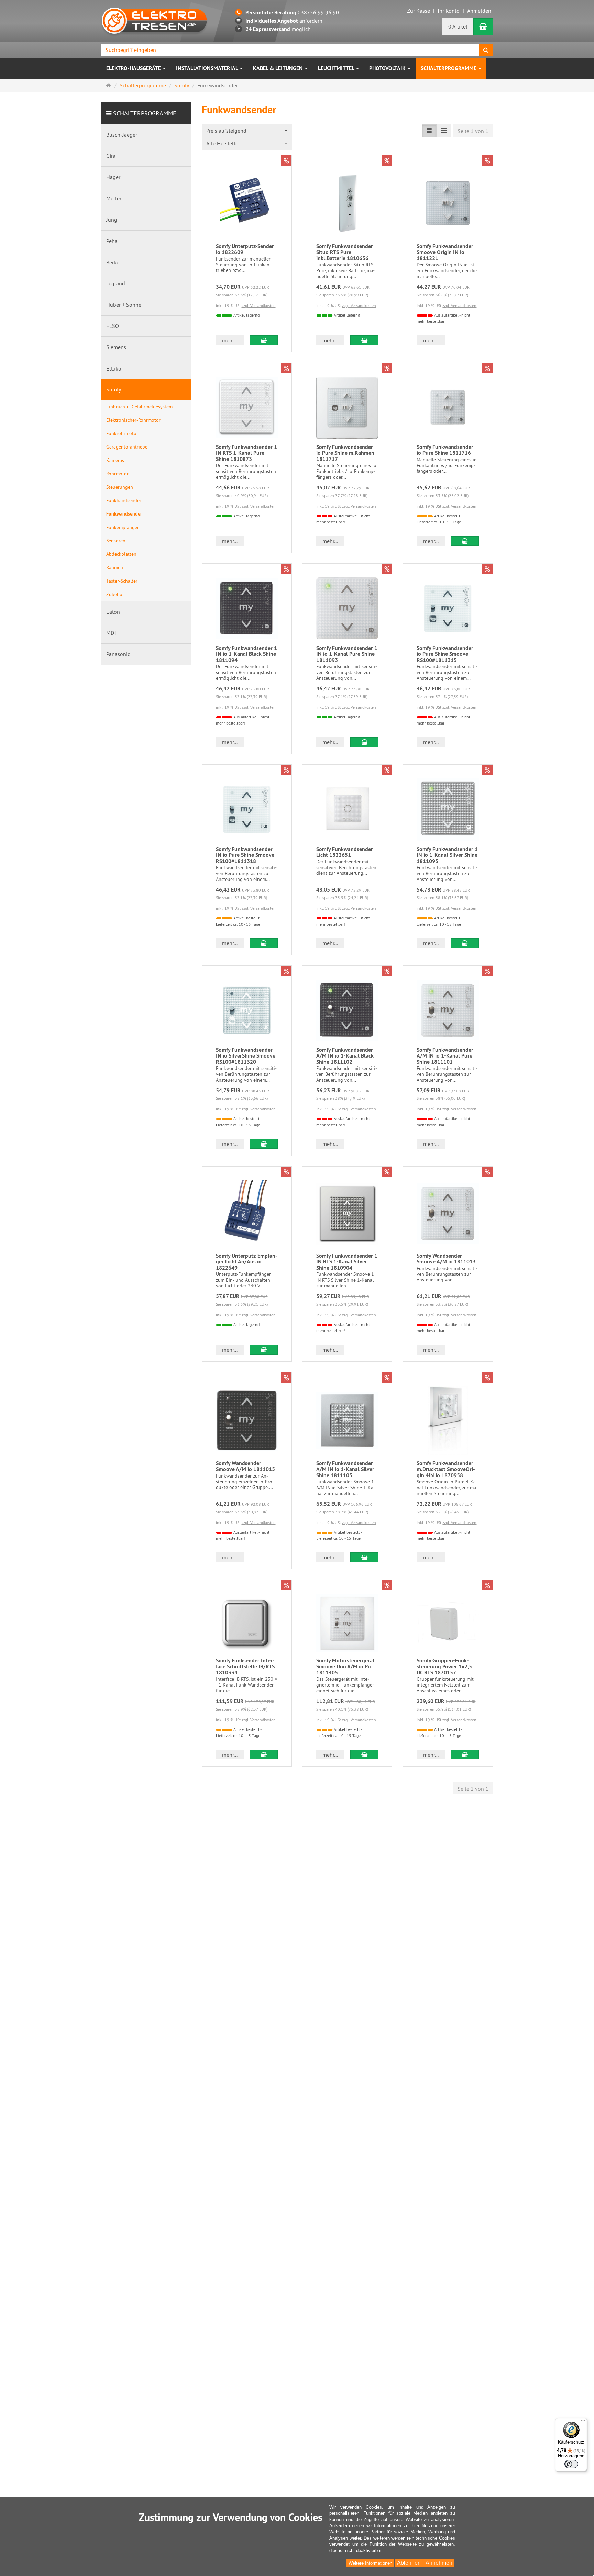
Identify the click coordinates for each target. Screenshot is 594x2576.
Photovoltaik (388, 68)
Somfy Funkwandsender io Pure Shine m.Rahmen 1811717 (345, 453)
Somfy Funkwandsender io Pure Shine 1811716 (445, 450)
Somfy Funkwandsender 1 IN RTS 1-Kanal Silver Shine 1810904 (347, 1262)
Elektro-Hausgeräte (134, 68)
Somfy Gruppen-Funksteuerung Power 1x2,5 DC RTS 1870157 (444, 1667)
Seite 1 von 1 (473, 131)
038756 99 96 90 (292, 12)
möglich (278, 29)
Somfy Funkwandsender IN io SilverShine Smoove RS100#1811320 (246, 1056)
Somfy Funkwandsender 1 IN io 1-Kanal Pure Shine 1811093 (347, 654)
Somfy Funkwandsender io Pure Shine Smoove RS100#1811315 (445, 654)
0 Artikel (458, 26)
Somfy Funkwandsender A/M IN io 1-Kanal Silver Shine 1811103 (345, 1469)
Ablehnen (409, 2563)
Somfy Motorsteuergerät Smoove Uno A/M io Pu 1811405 (345, 1667)
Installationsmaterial (208, 68)
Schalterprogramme (449, 68)
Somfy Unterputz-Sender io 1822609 (245, 249)
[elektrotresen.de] (154, 20)
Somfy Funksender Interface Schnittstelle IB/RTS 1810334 (245, 1667)
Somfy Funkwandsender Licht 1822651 (345, 852)
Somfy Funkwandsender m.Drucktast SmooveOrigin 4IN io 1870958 (446, 1469)
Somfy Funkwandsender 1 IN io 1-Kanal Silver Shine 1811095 (447, 855)
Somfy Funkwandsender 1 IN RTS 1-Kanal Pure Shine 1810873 (246, 453)
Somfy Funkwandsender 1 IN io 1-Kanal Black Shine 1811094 (246, 654)
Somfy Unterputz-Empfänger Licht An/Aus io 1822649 (247, 1262)
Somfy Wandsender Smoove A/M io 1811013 (446, 1259)
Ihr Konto (449, 11)
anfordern (284, 21)
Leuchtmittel (337, 68)
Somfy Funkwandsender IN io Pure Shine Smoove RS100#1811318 (245, 855)
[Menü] (583, 2422)
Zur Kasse (419, 11)
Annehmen (439, 2563)
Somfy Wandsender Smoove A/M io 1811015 (245, 1466)
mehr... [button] (230, 340)
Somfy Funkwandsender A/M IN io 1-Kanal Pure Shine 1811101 (445, 1056)
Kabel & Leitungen (279, 68)
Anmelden (479, 11)
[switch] (571, 2464)
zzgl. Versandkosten (259, 305)
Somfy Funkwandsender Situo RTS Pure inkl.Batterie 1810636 (345, 252)
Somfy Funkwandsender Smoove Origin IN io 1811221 (445, 252)
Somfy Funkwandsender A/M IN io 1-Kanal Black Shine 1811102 (345, 1056)
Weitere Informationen (370, 2563)
